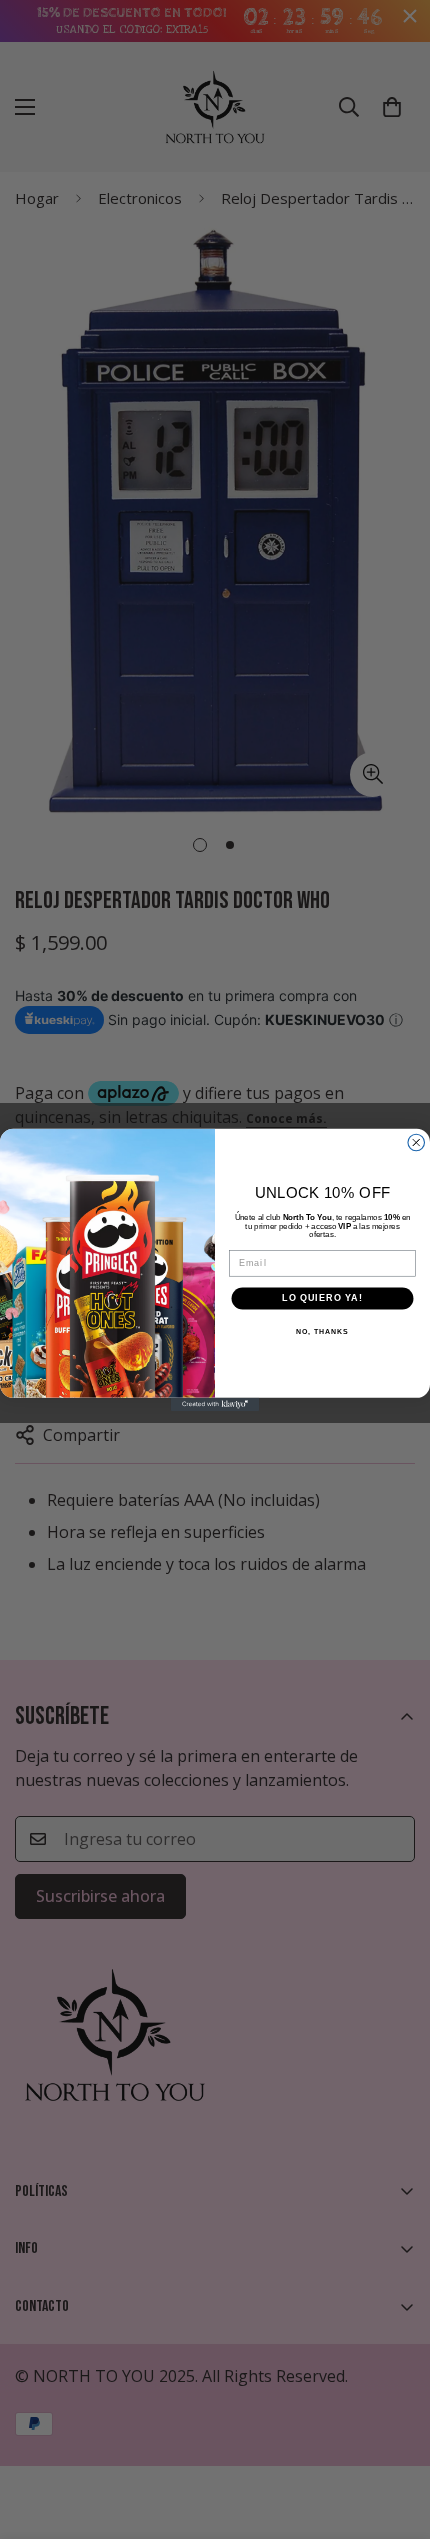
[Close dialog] (416, 1142)
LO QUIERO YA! (322, 1297)
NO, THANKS (322, 1331)
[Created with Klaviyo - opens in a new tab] (215, 1403)
